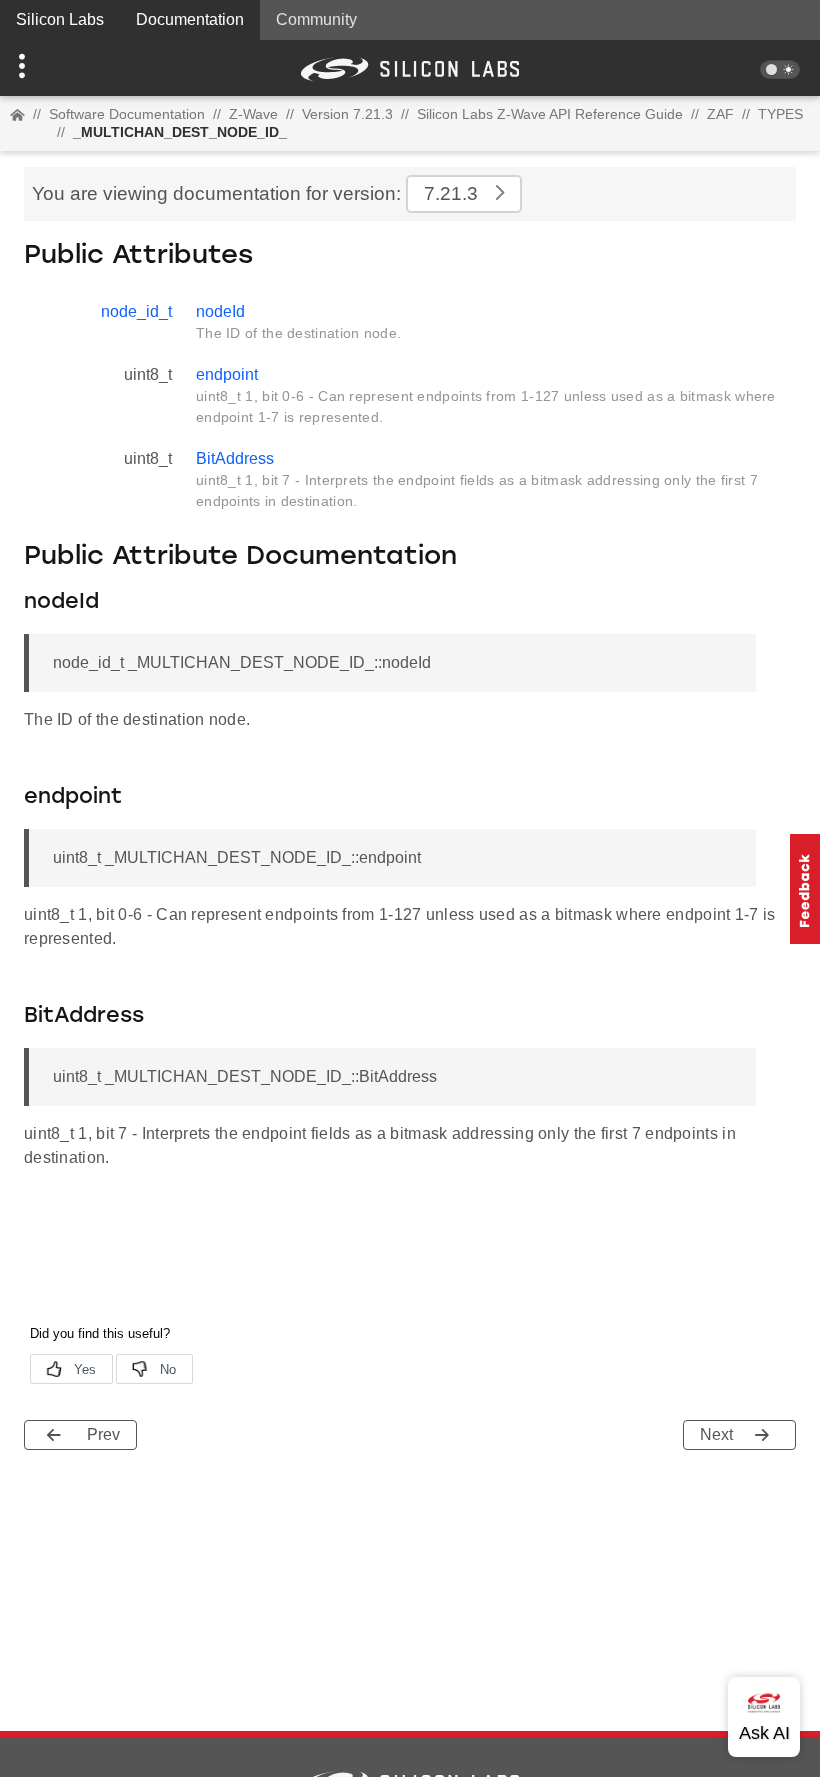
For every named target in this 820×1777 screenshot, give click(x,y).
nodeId (220, 311)
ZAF (720, 114)
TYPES (780, 114)
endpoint (227, 374)
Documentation (190, 19)
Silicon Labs (60, 19)
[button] (61, 68)
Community (316, 19)
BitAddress (235, 458)
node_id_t (136, 311)
